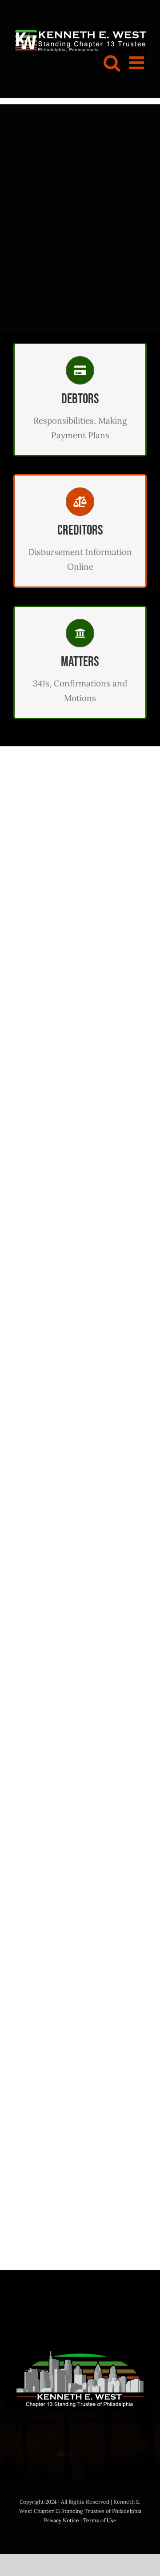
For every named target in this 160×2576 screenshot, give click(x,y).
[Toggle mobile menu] (138, 63)
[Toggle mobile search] (112, 63)
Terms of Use (100, 2520)
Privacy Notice (62, 2520)
